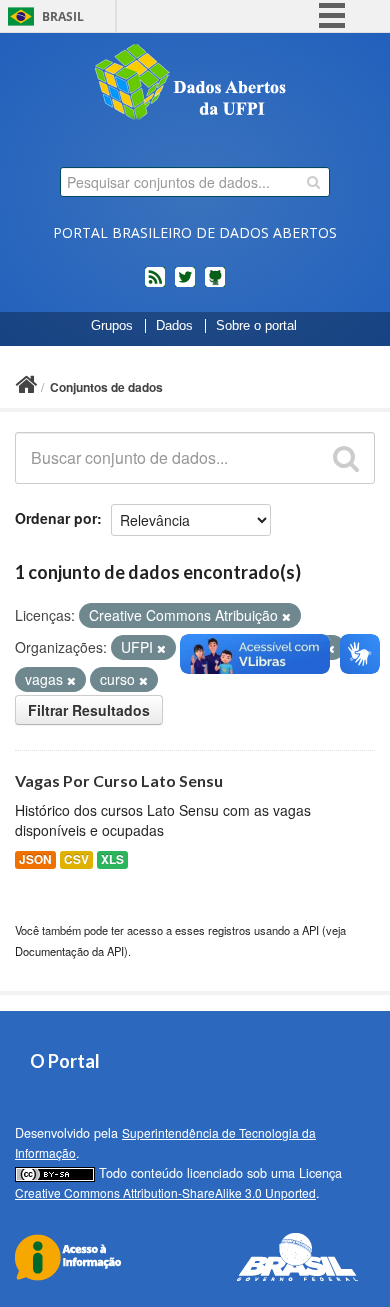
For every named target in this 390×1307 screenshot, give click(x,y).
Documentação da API (69, 951)
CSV (76, 859)
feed (155, 285)
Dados (174, 326)
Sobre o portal (256, 326)
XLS (112, 859)
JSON (35, 859)
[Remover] (286, 616)
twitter (185, 285)
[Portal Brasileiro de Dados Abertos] (195, 84)
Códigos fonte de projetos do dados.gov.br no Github (215, 285)
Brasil (63, 16)
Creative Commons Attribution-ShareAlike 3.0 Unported (165, 1192)
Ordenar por (56, 518)
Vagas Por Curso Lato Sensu (119, 780)
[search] (313, 182)
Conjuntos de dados (106, 387)
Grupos (112, 326)
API (310, 930)
